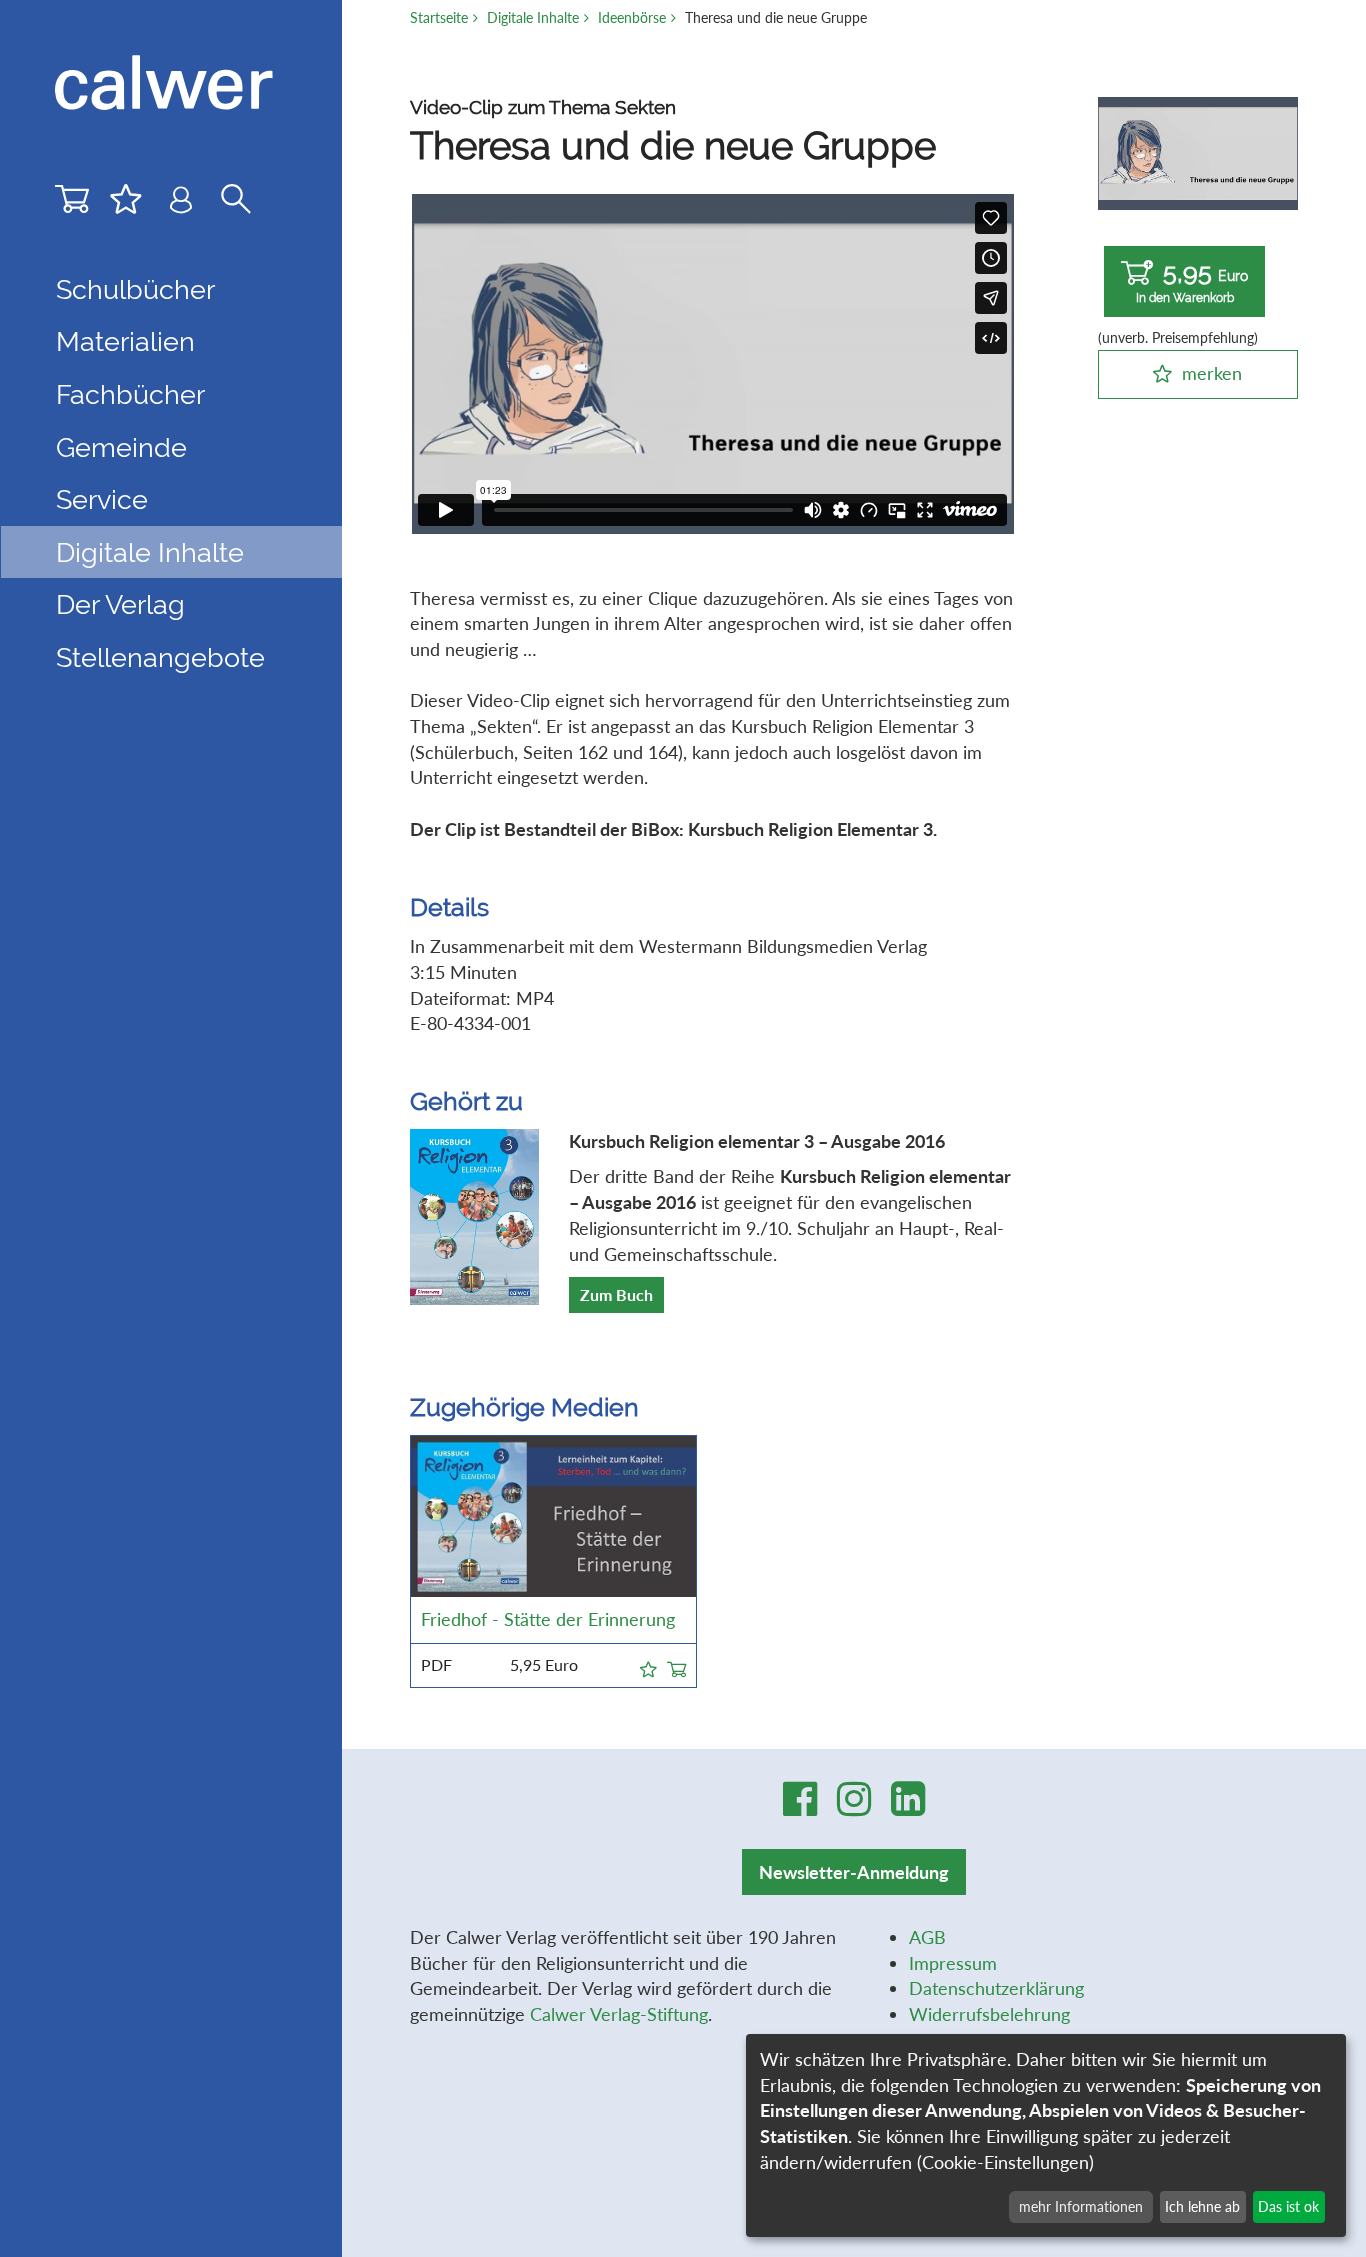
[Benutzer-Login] (181, 204)
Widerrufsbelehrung (989, 2014)
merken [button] (1212, 373)
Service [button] (102, 499)
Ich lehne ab (1202, 2206)
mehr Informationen (1081, 2206)
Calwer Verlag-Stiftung (619, 2014)
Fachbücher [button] (130, 394)
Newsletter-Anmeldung (854, 1872)
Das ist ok (1288, 2206)
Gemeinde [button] (121, 447)
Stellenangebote (160, 657)
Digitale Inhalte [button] (150, 552)
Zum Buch (616, 1294)
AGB (927, 1937)
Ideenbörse (632, 17)
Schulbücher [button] (135, 289)
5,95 (1192, 281)
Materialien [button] (125, 341)
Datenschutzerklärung (996, 1988)
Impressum (953, 1963)
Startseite (439, 17)
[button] (648, 1666)
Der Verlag (120, 604)
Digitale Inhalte (533, 17)
